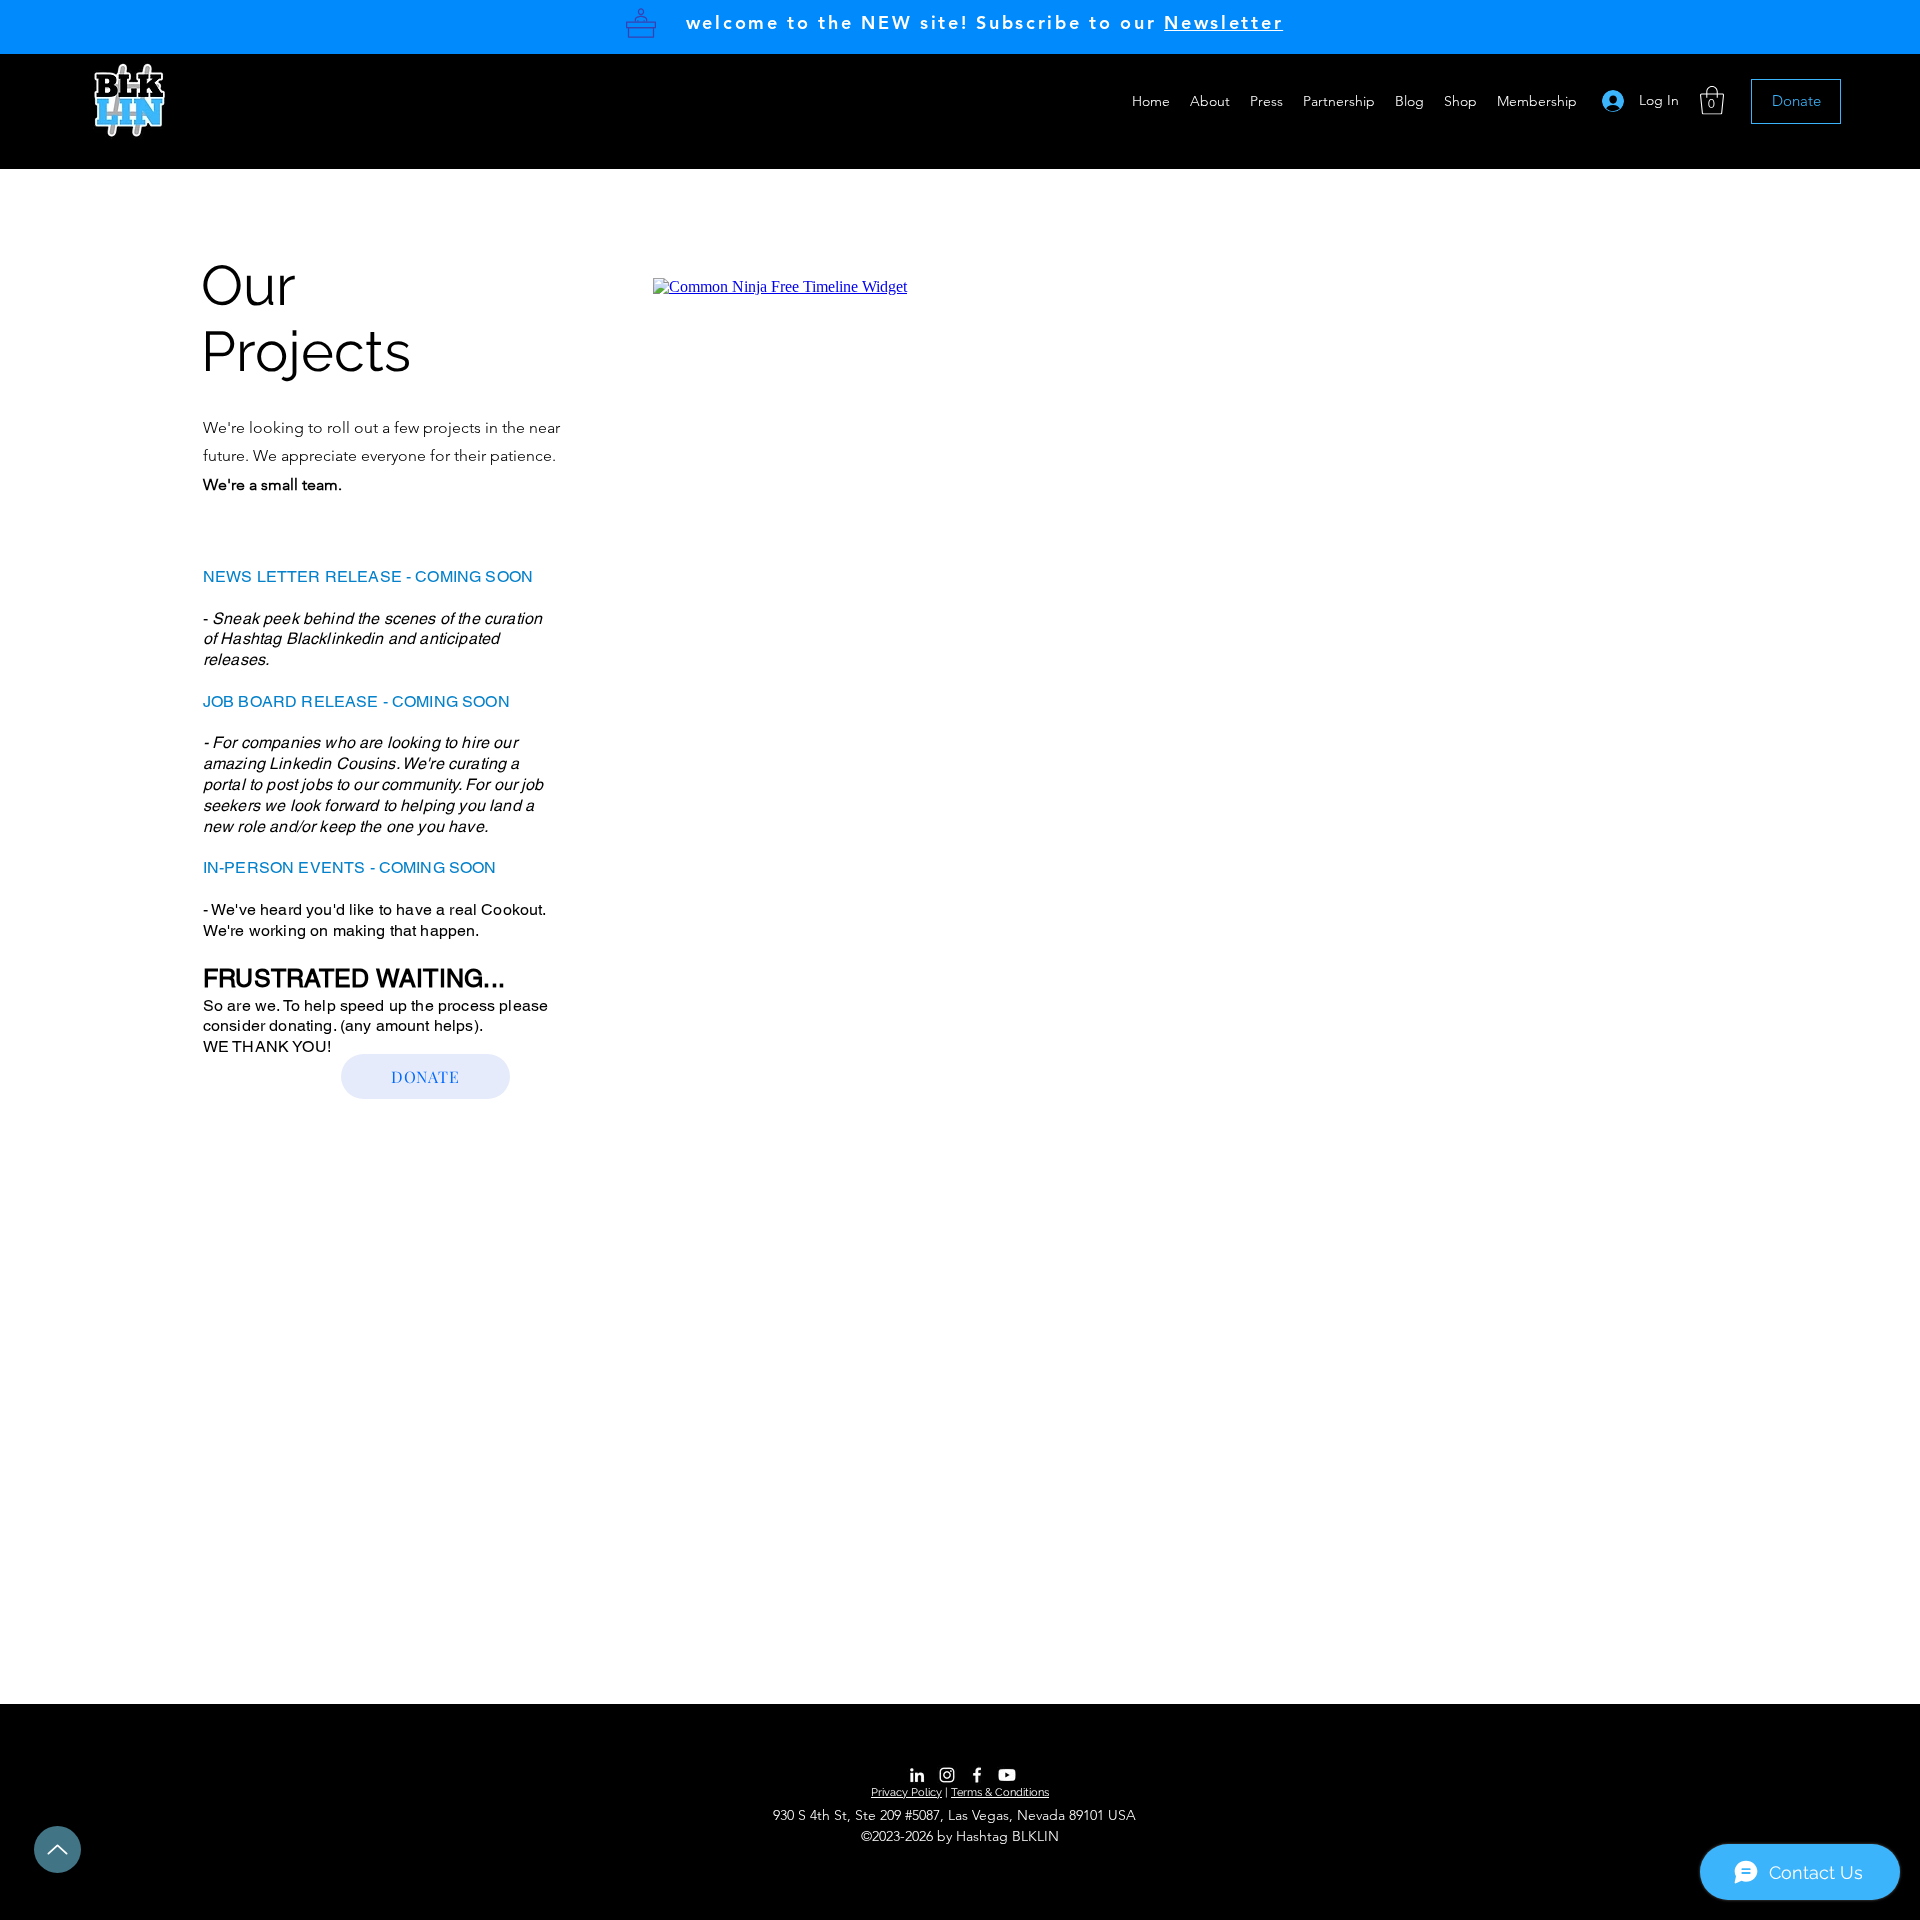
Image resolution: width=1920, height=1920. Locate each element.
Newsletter (1223, 22)
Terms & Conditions (1000, 1792)
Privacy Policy (906, 1792)
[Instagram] (947, 1775)
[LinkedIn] (917, 1775)
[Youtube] (1007, 1775)
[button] (1210, 101)
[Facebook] (977, 1775)
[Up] (57, 1849)
